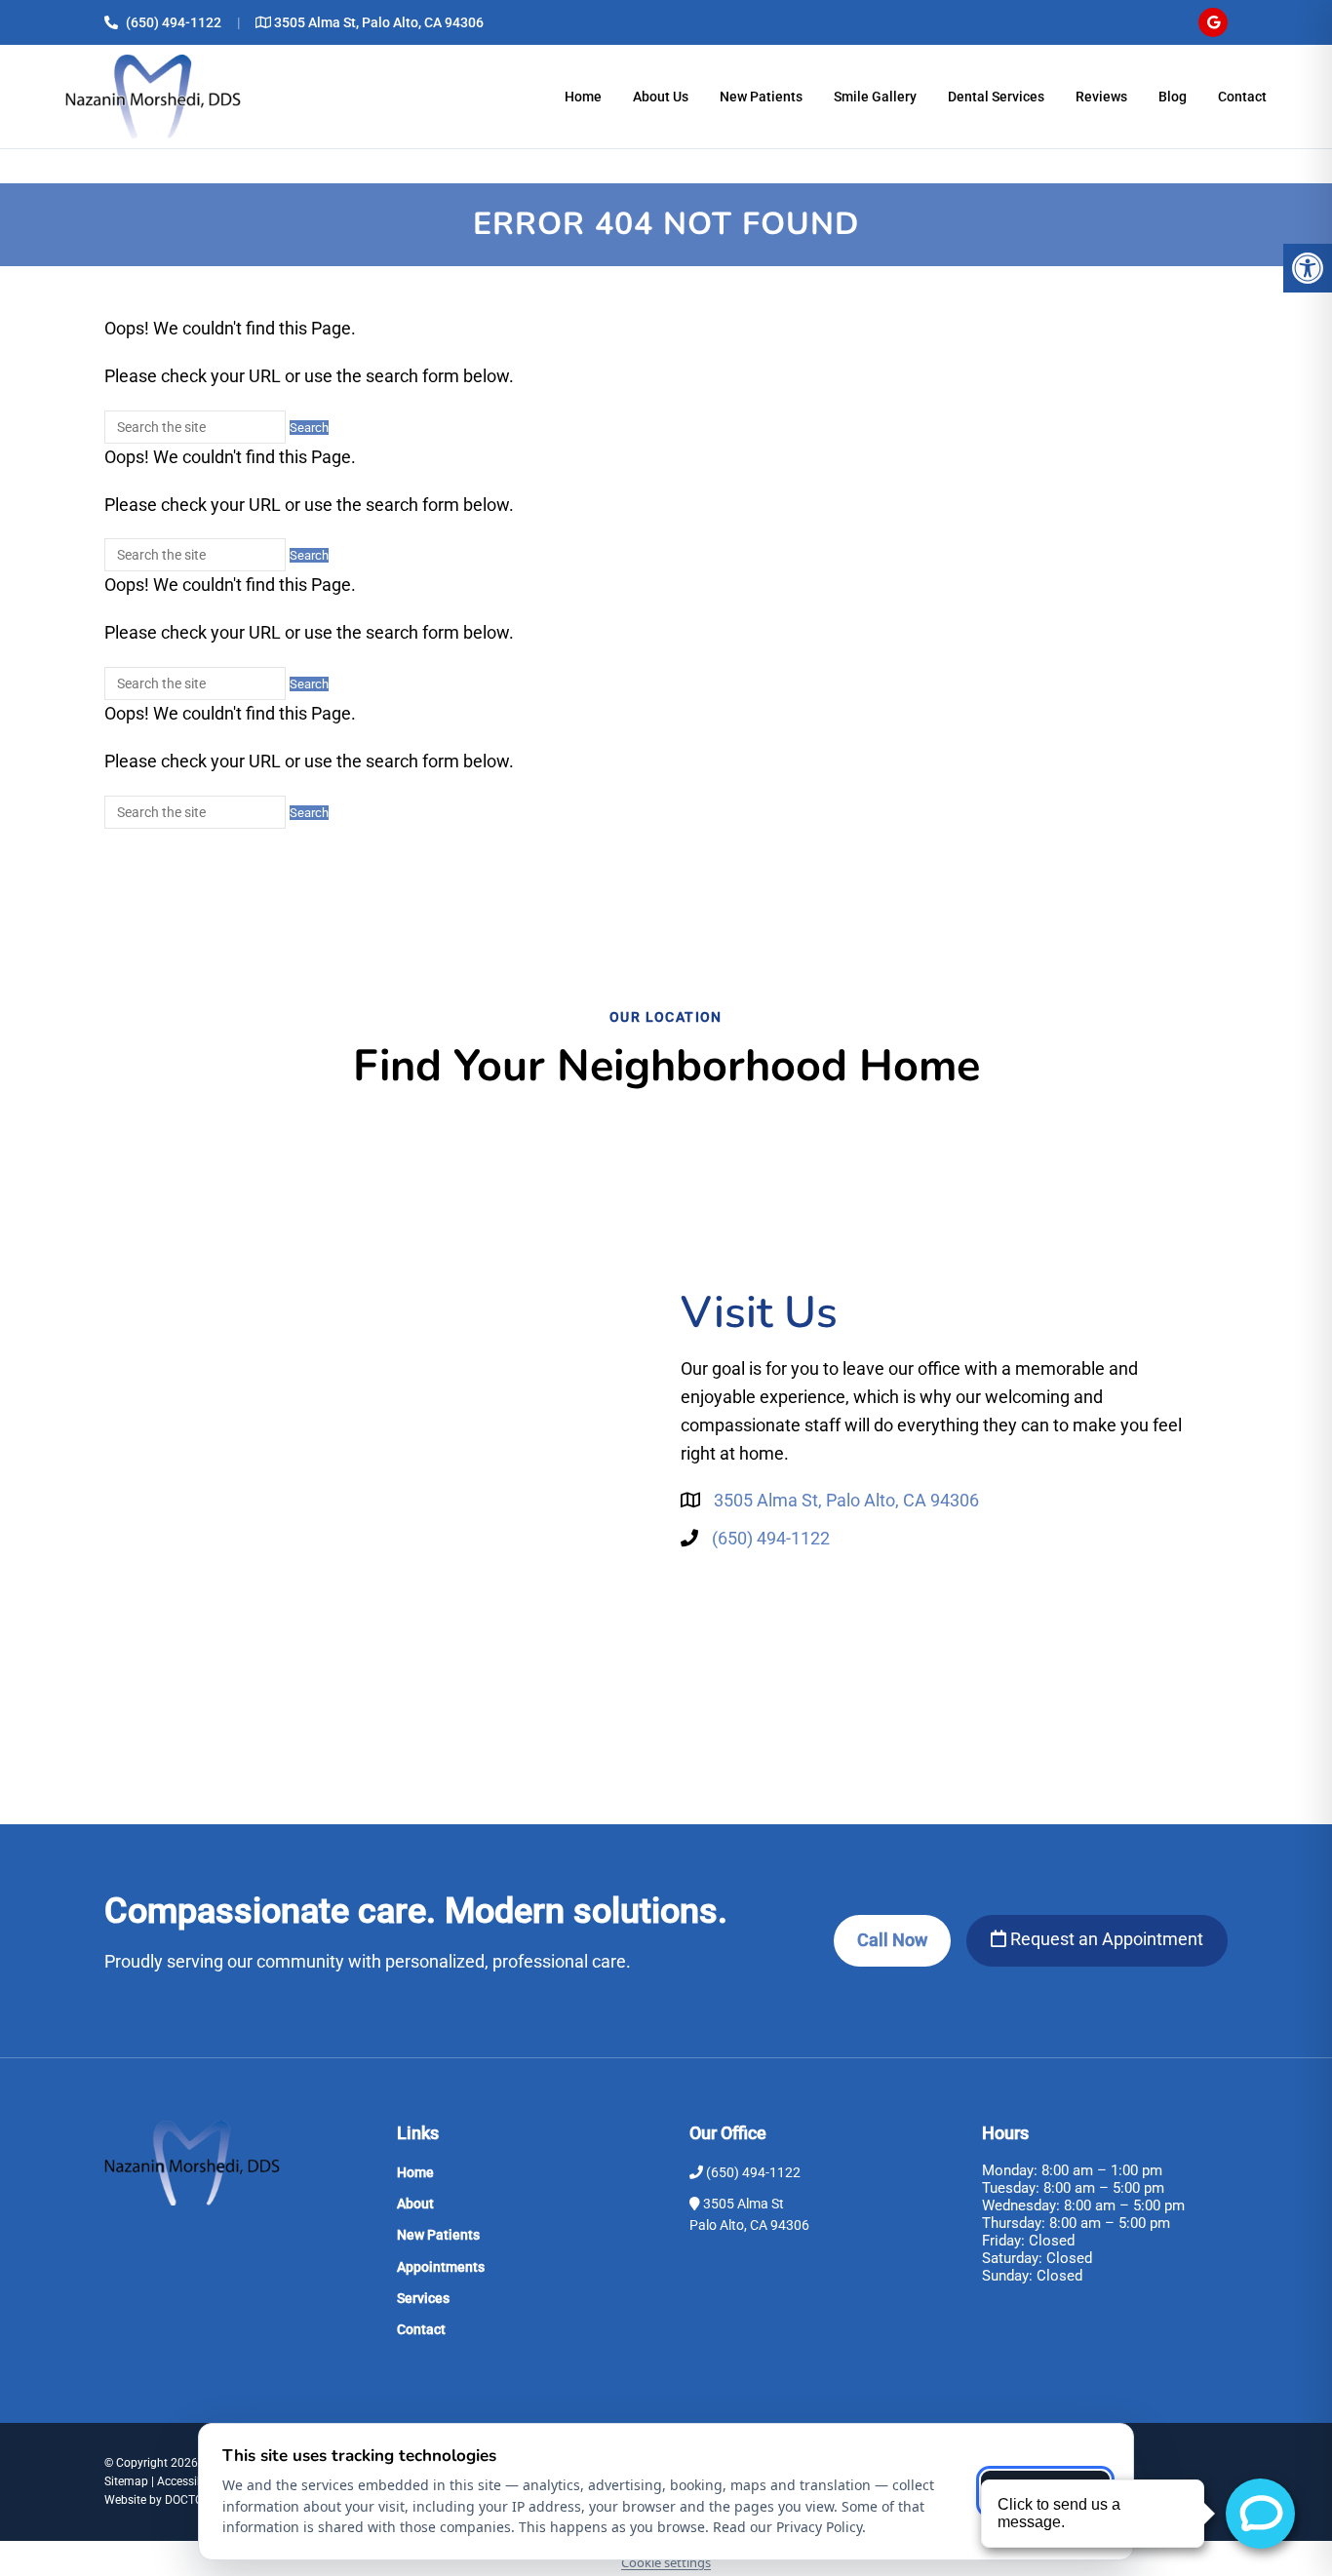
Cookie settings (666, 2562)
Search (309, 428)
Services (423, 2298)
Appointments (441, 2267)
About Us (661, 97)
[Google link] (1213, 22)
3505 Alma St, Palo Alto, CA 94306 (379, 22)
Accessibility (190, 2481)
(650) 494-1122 (174, 22)
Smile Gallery (875, 97)
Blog (1173, 97)
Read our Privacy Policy (787, 2527)
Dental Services (996, 97)
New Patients (761, 97)
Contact (1242, 97)
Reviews (1101, 97)
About (415, 2204)
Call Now (892, 1940)
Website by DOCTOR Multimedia (188, 2500)
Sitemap (126, 2481)
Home (583, 97)
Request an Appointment (1105, 1939)
